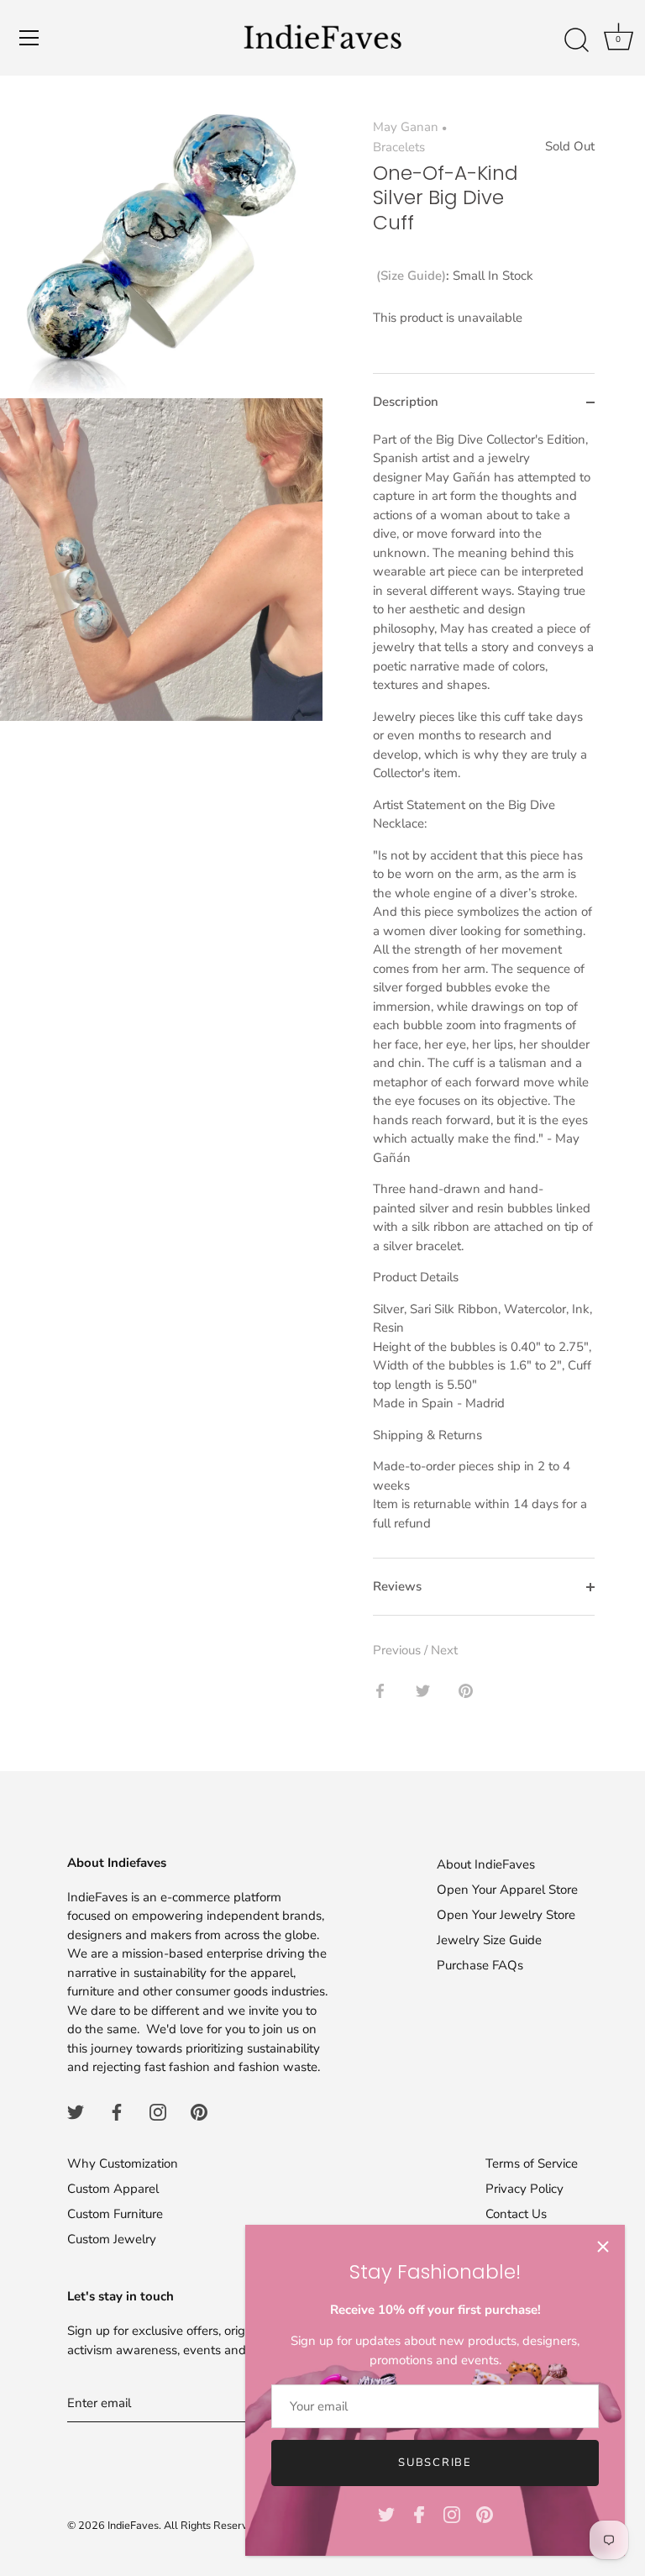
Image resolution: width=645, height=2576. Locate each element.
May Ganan (406, 127)
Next (444, 1650)
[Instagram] (452, 2514)
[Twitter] (386, 2514)
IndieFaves (133, 2526)
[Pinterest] (485, 2514)
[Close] (603, 2247)
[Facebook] (419, 2514)
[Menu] (29, 38)
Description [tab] (406, 402)
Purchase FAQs (480, 1965)
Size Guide (411, 276)
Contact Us (516, 2214)
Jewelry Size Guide (489, 1940)
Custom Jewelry (112, 2239)
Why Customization (123, 2163)
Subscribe (435, 2463)
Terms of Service (532, 2163)
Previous (399, 1650)
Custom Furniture (115, 2214)
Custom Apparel (113, 2189)
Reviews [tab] (397, 1586)
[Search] (576, 40)
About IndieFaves (486, 1864)
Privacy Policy (524, 2189)
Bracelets (399, 147)
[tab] (484, 994)
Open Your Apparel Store (507, 1890)
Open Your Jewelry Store (506, 1915)
